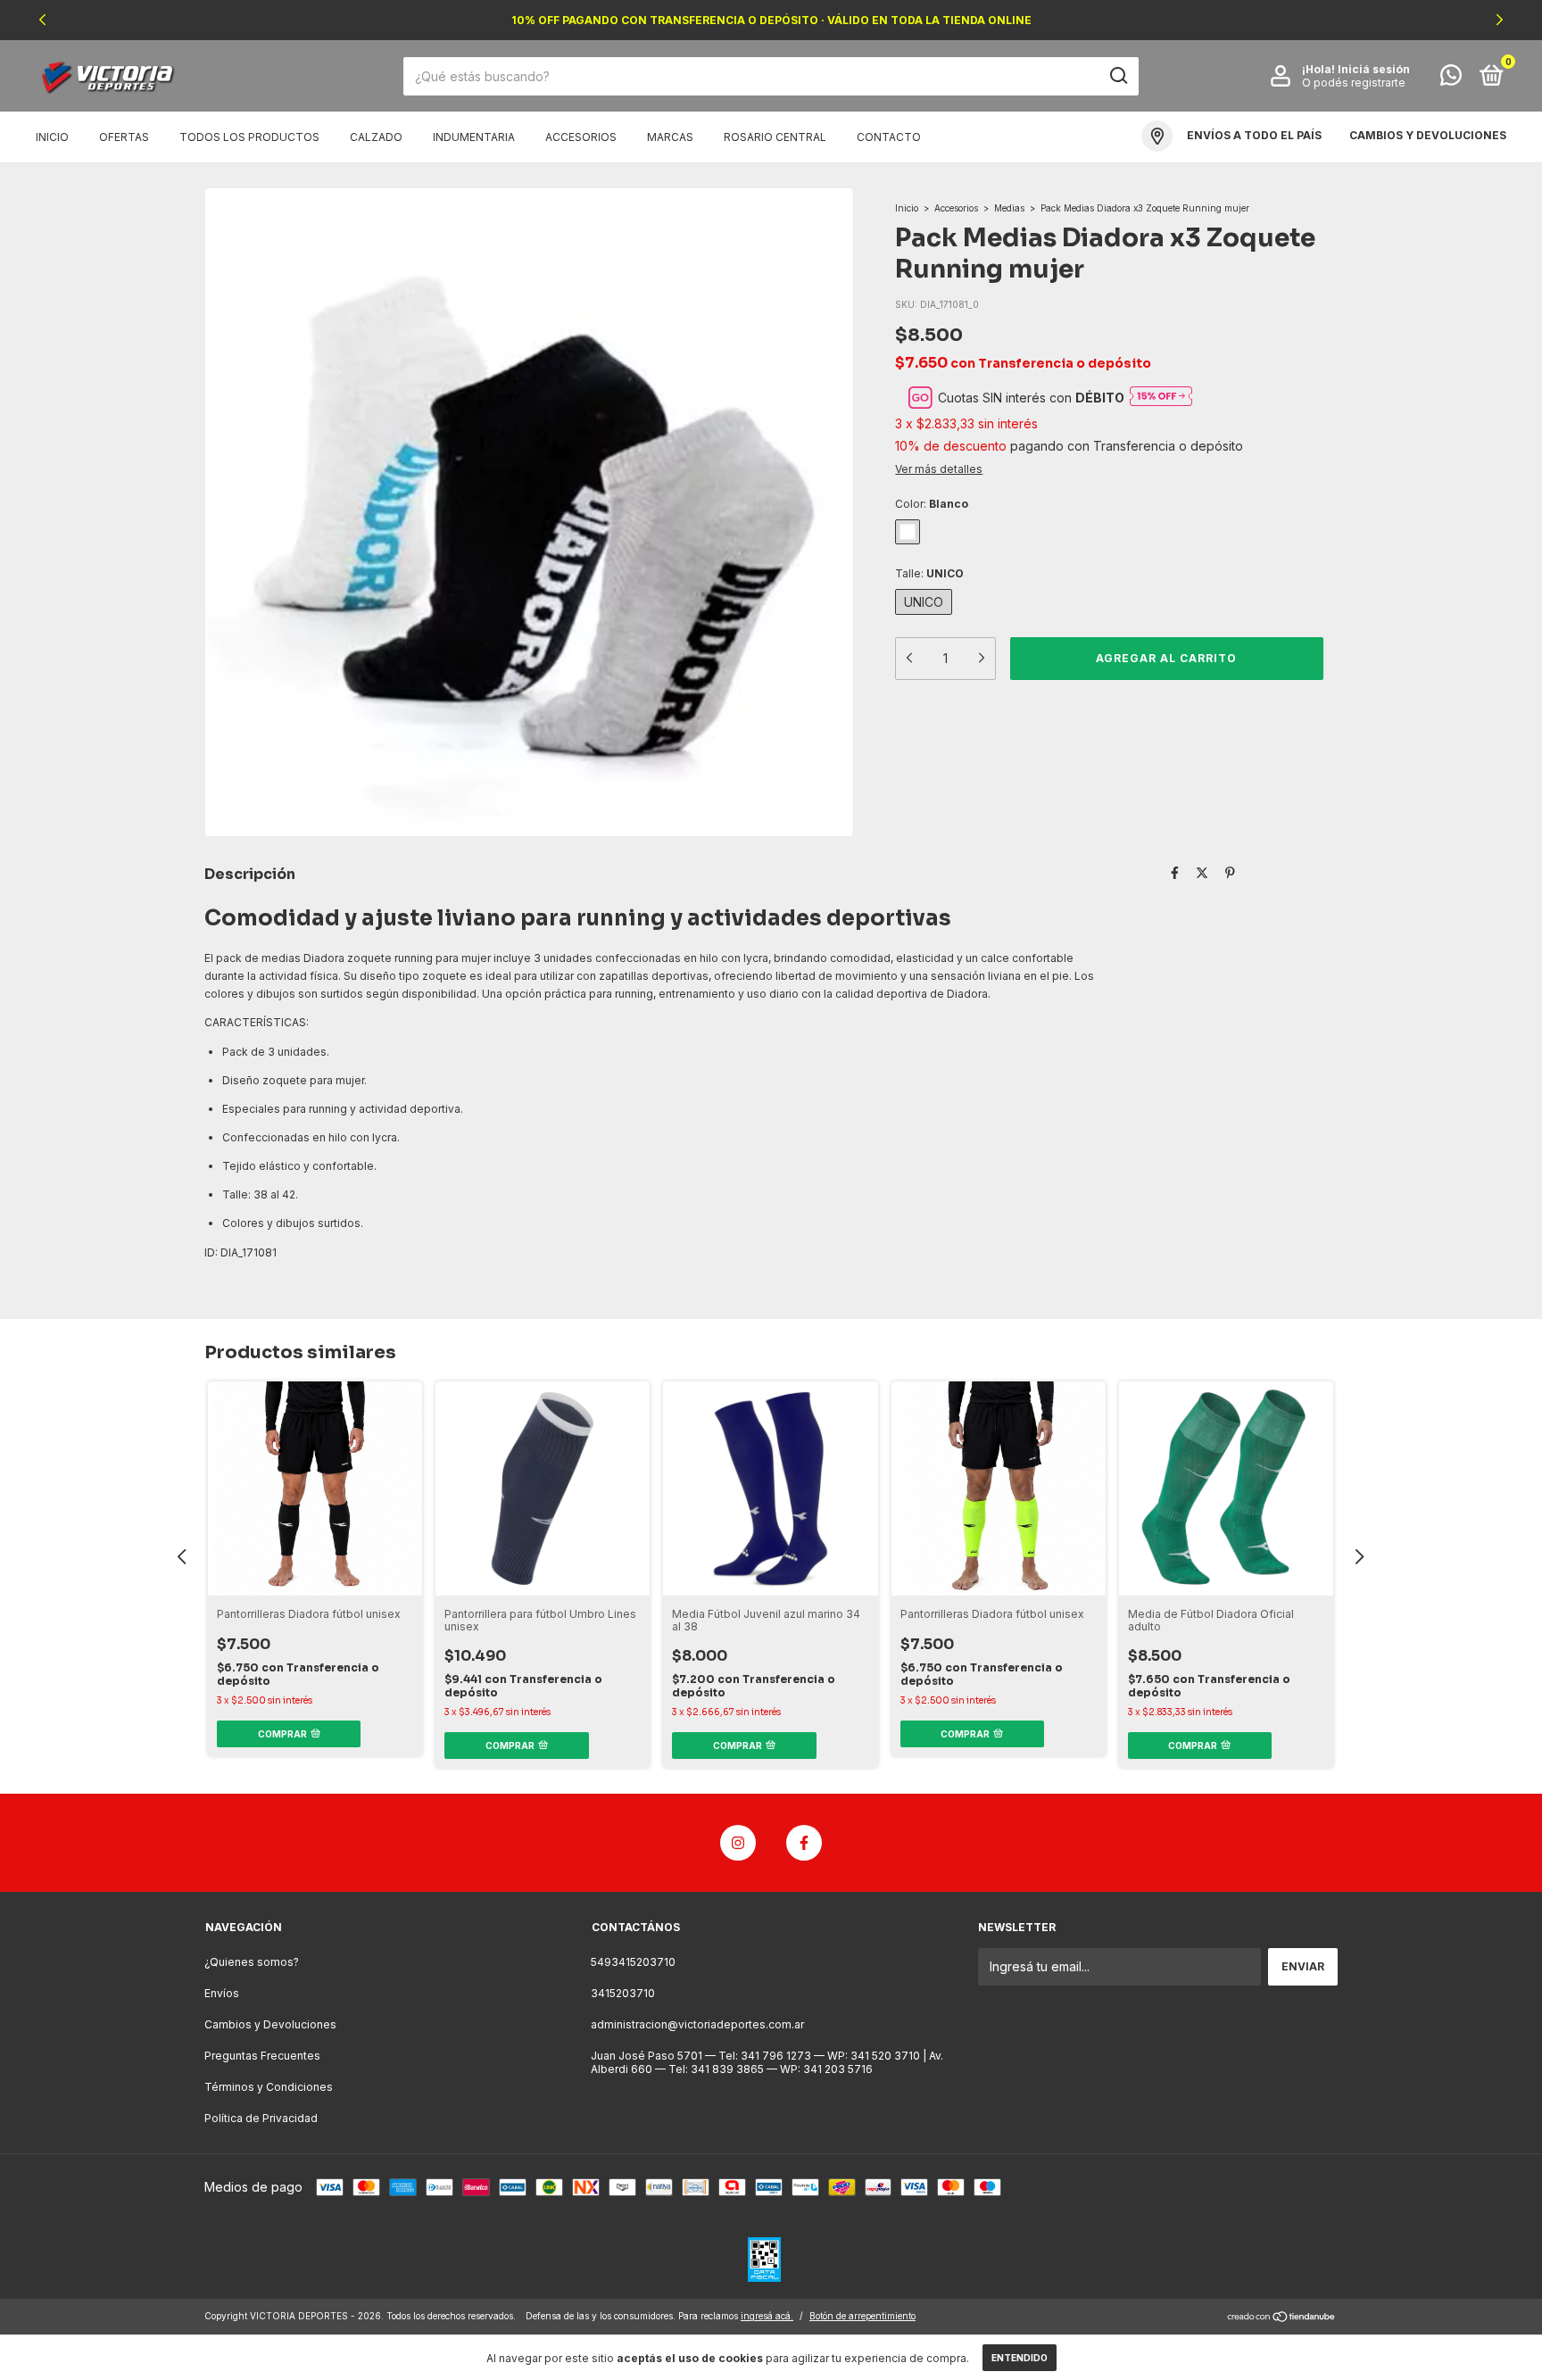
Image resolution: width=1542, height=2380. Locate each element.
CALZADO (376, 137)
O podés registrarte (1354, 83)
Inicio (52, 137)
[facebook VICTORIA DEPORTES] (804, 1843)
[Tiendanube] (1282, 2318)
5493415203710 (633, 1962)
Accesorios (956, 208)
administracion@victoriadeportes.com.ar (697, 2024)
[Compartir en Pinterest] (1230, 872)
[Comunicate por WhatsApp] (1451, 79)
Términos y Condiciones (269, 2087)
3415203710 (623, 1993)
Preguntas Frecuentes (262, 2056)
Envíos (222, 1993)
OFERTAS (124, 137)
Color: (932, 504)
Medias (1009, 208)
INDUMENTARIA (474, 137)
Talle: (929, 573)
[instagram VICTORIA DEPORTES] (738, 1843)
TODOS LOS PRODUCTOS (249, 137)
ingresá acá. (767, 2316)
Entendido (1020, 2358)
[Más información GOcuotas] (1161, 398)
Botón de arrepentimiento (862, 2316)
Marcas (670, 137)
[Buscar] (1118, 76)
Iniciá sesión (1374, 69)
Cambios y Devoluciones (270, 2024)
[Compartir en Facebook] (1175, 872)
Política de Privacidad (261, 2118)
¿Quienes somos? (252, 1962)
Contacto (889, 137)
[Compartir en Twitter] (1202, 872)
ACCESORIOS (581, 137)
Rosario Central (775, 137)
